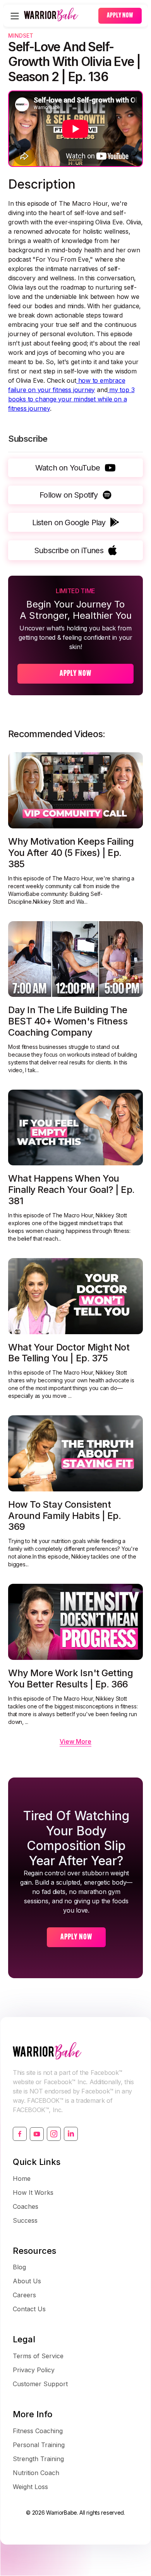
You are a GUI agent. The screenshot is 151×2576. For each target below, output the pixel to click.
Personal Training (39, 2445)
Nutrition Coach (36, 2473)
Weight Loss (30, 2487)
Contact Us (29, 2309)
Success (25, 2220)
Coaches (26, 2206)
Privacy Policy (34, 2370)
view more (75, 1741)
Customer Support (40, 2384)
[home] (59, 16)
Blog (19, 2267)
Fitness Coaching (38, 2431)
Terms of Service (38, 2356)
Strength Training (38, 2459)
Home (22, 2178)
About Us (27, 2281)
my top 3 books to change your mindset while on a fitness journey (71, 399)
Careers (24, 2295)
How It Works (33, 2192)
